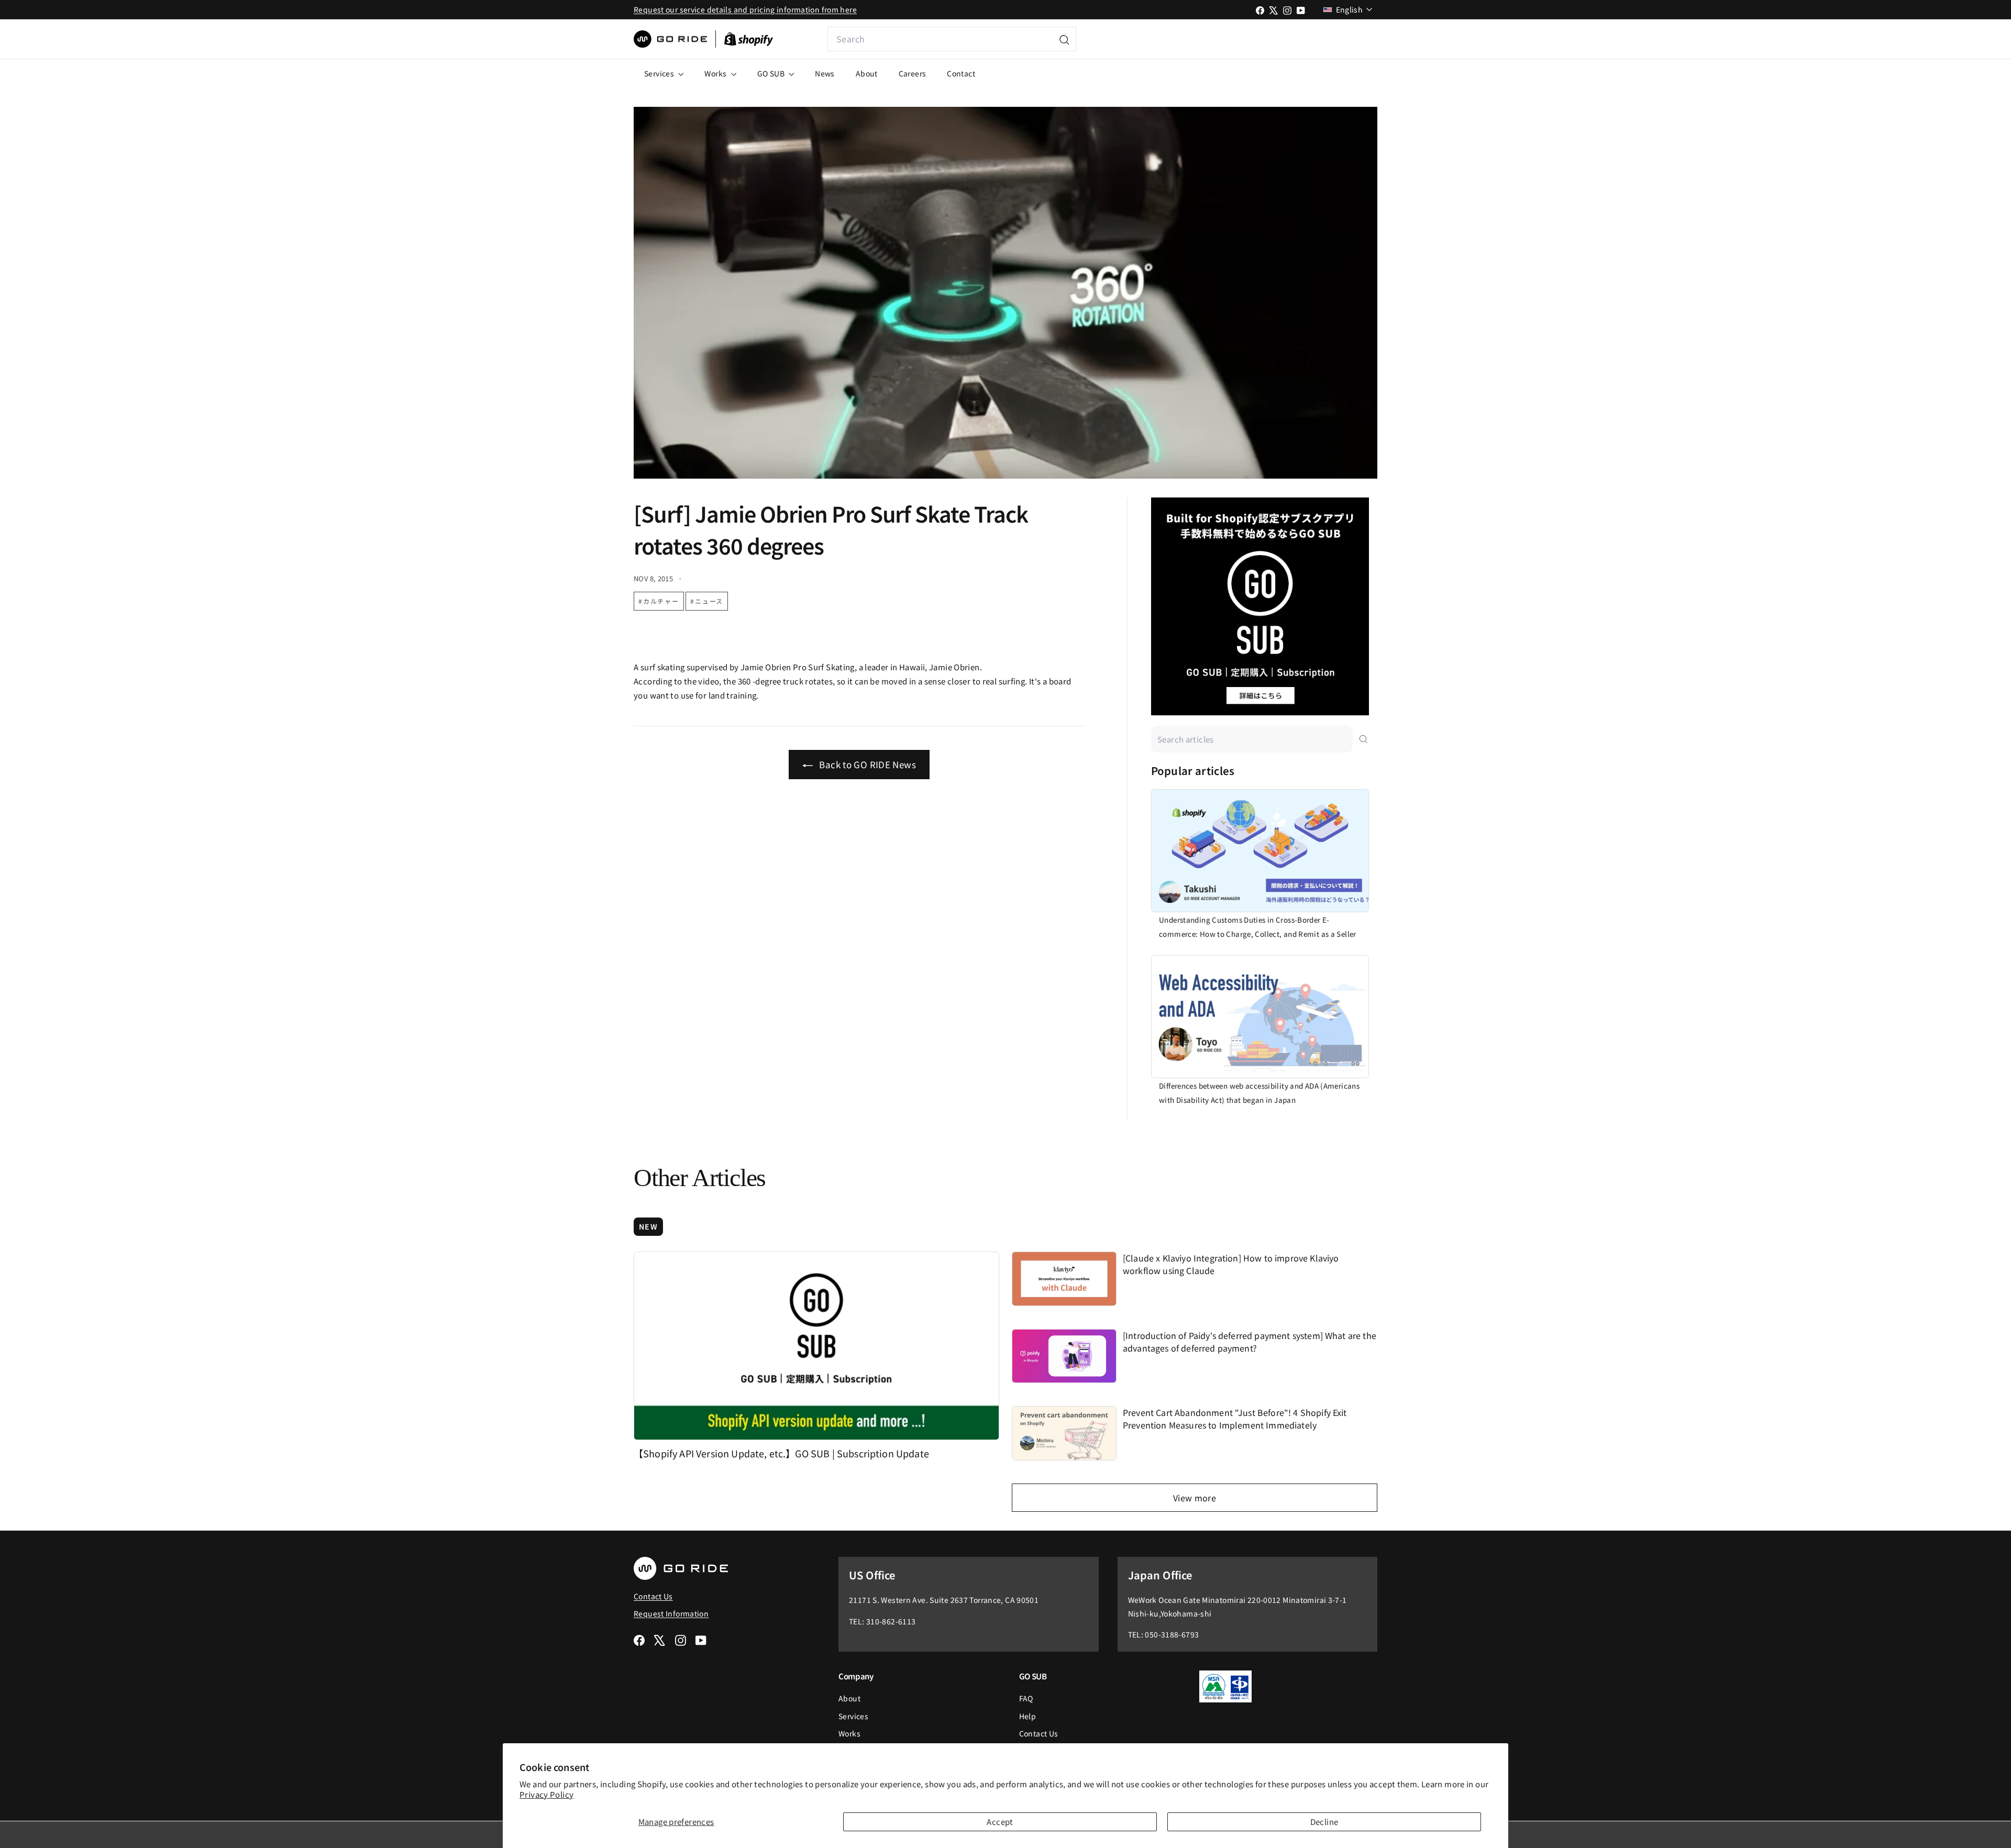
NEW (648, 1226)
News (825, 73)
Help (1028, 1716)
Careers (913, 73)
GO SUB (772, 73)
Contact (961, 73)
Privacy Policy (546, 1794)
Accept (1000, 1822)
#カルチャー (659, 601)
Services (660, 73)
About (867, 73)
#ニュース (707, 601)
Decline (1324, 1822)
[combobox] (952, 39)
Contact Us (1039, 1733)
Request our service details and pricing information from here (745, 9)
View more (1195, 1498)
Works (716, 73)
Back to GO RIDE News (866, 764)
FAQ (1026, 1698)
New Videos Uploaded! (1307, 39)
